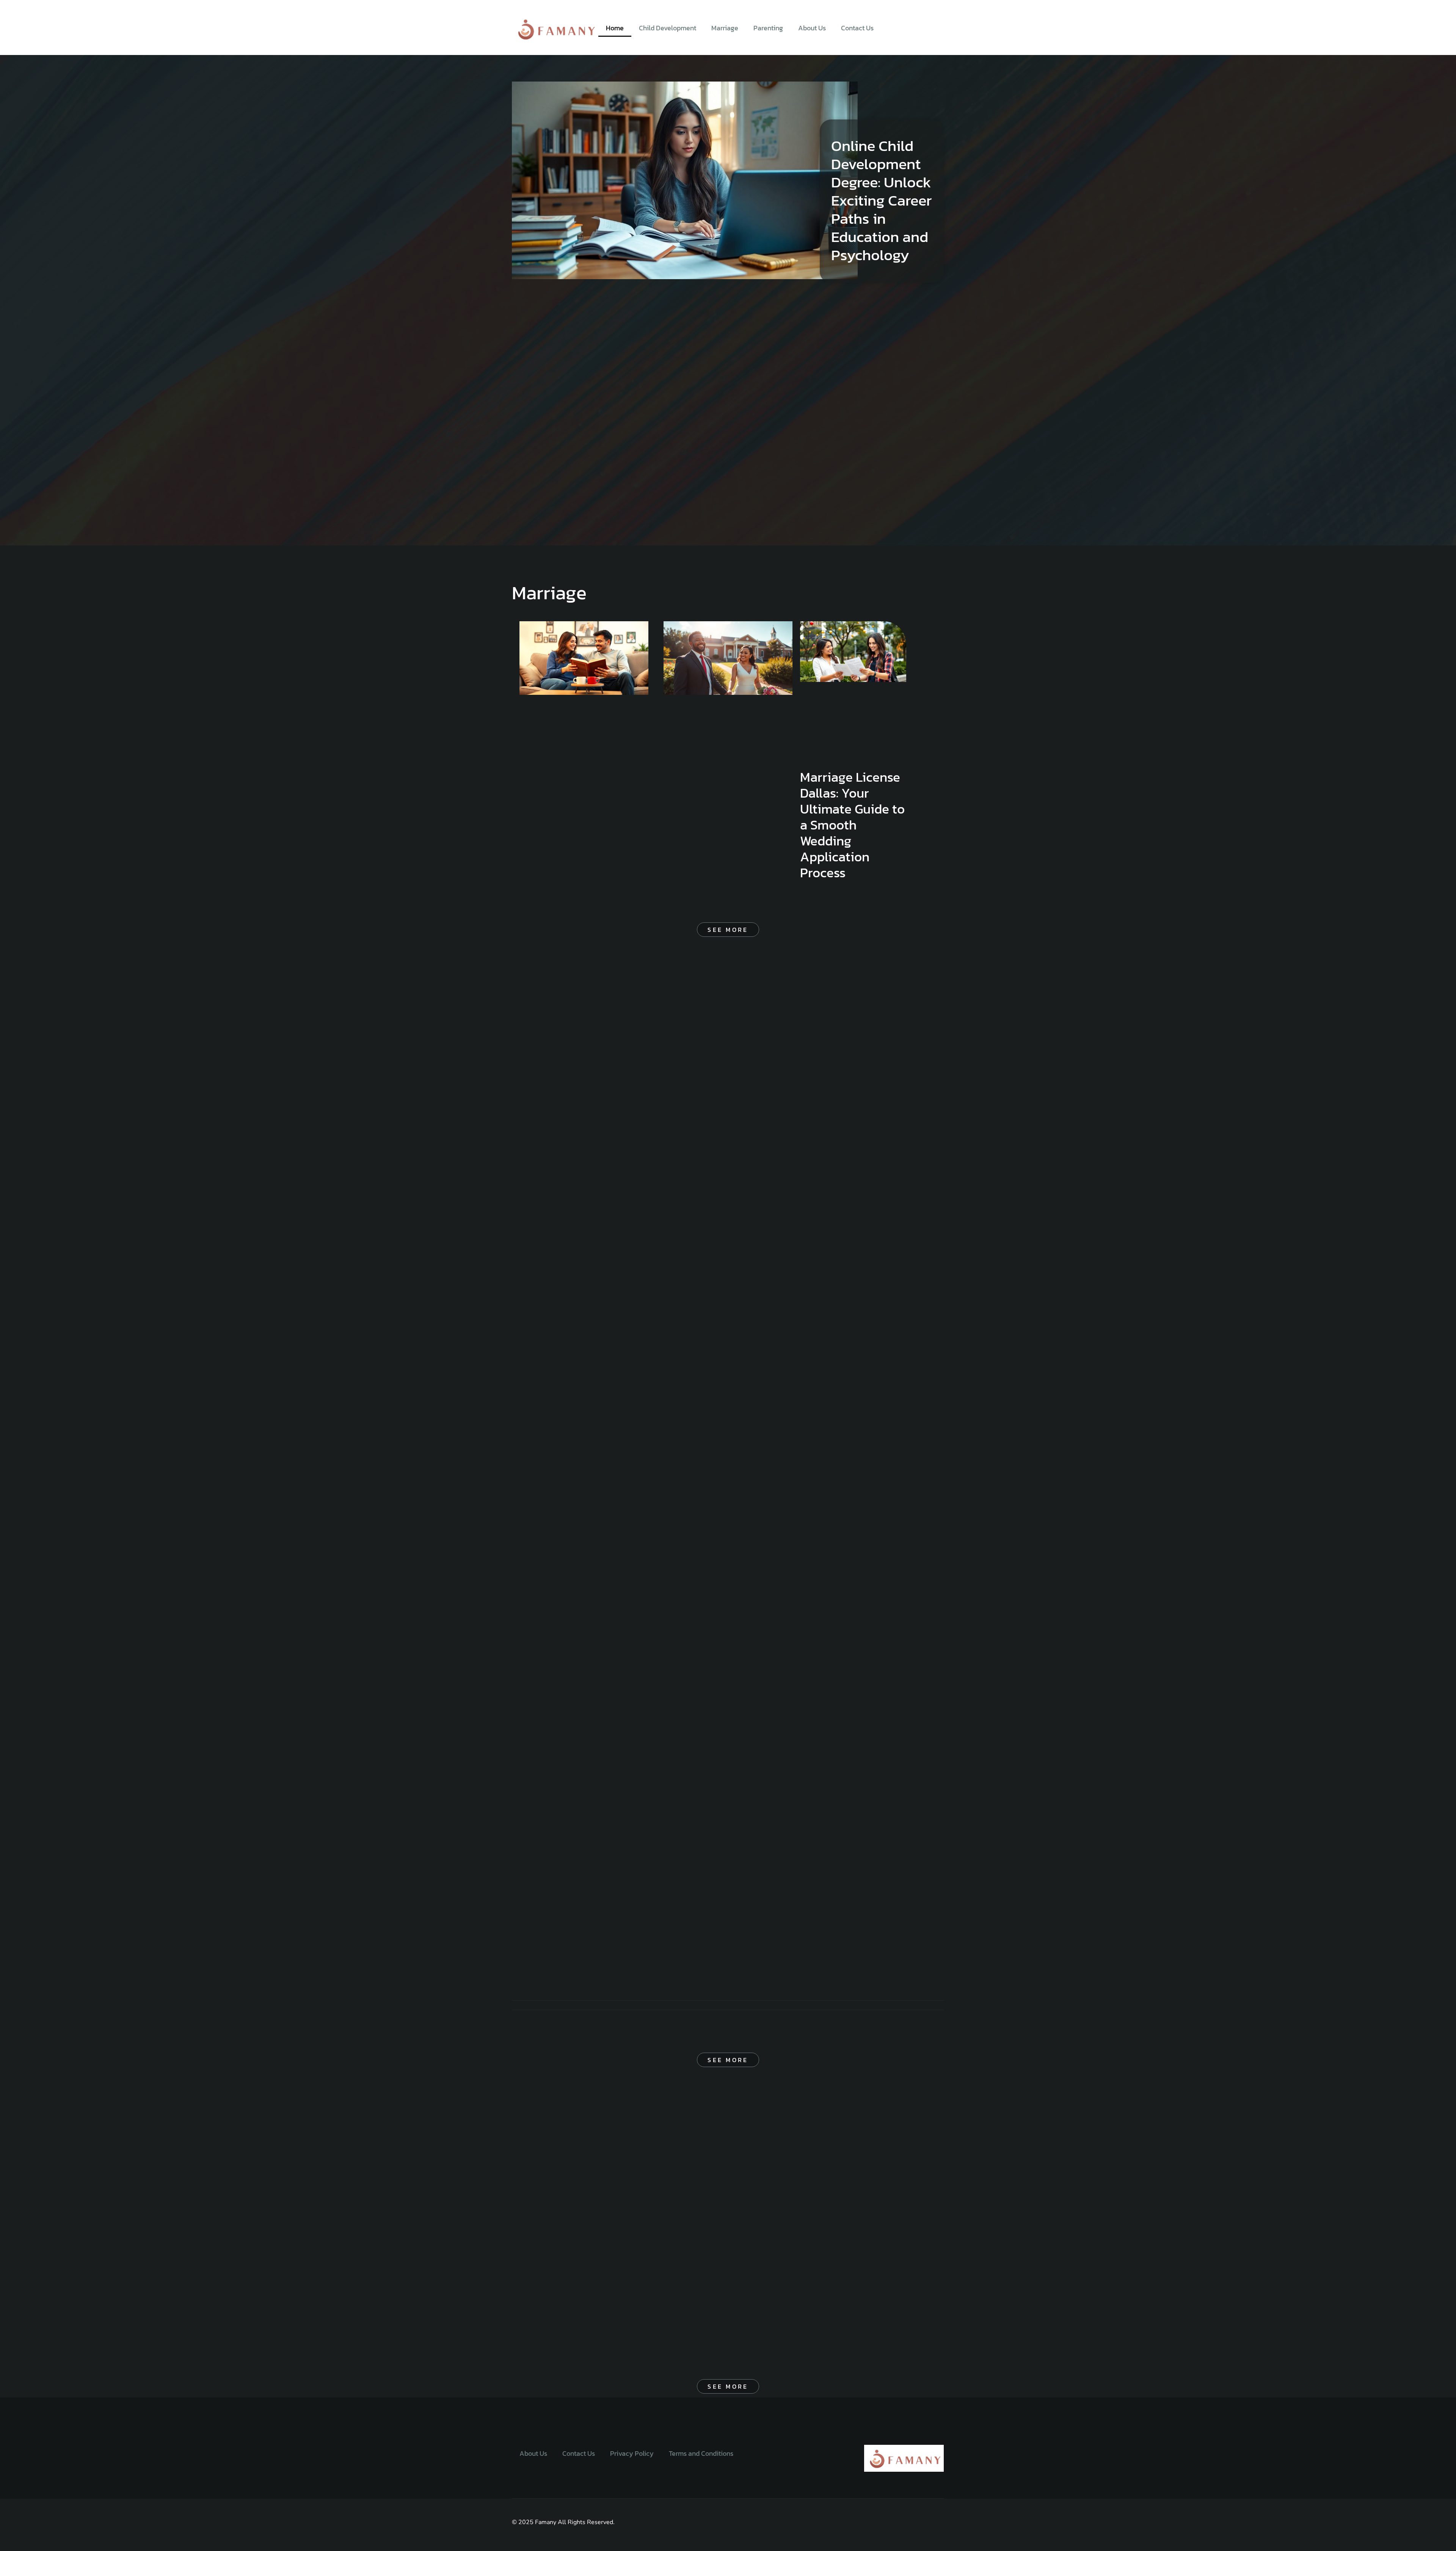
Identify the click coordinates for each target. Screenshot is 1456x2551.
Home (615, 28)
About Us (812, 28)
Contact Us (857, 28)
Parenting (768, 28)
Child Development (668, 28)
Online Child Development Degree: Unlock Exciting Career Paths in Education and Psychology (881, 200)
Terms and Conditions (701, 2453)
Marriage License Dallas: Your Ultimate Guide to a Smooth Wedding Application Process (852, 825)
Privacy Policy (632, 2453)
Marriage (725, 28)
